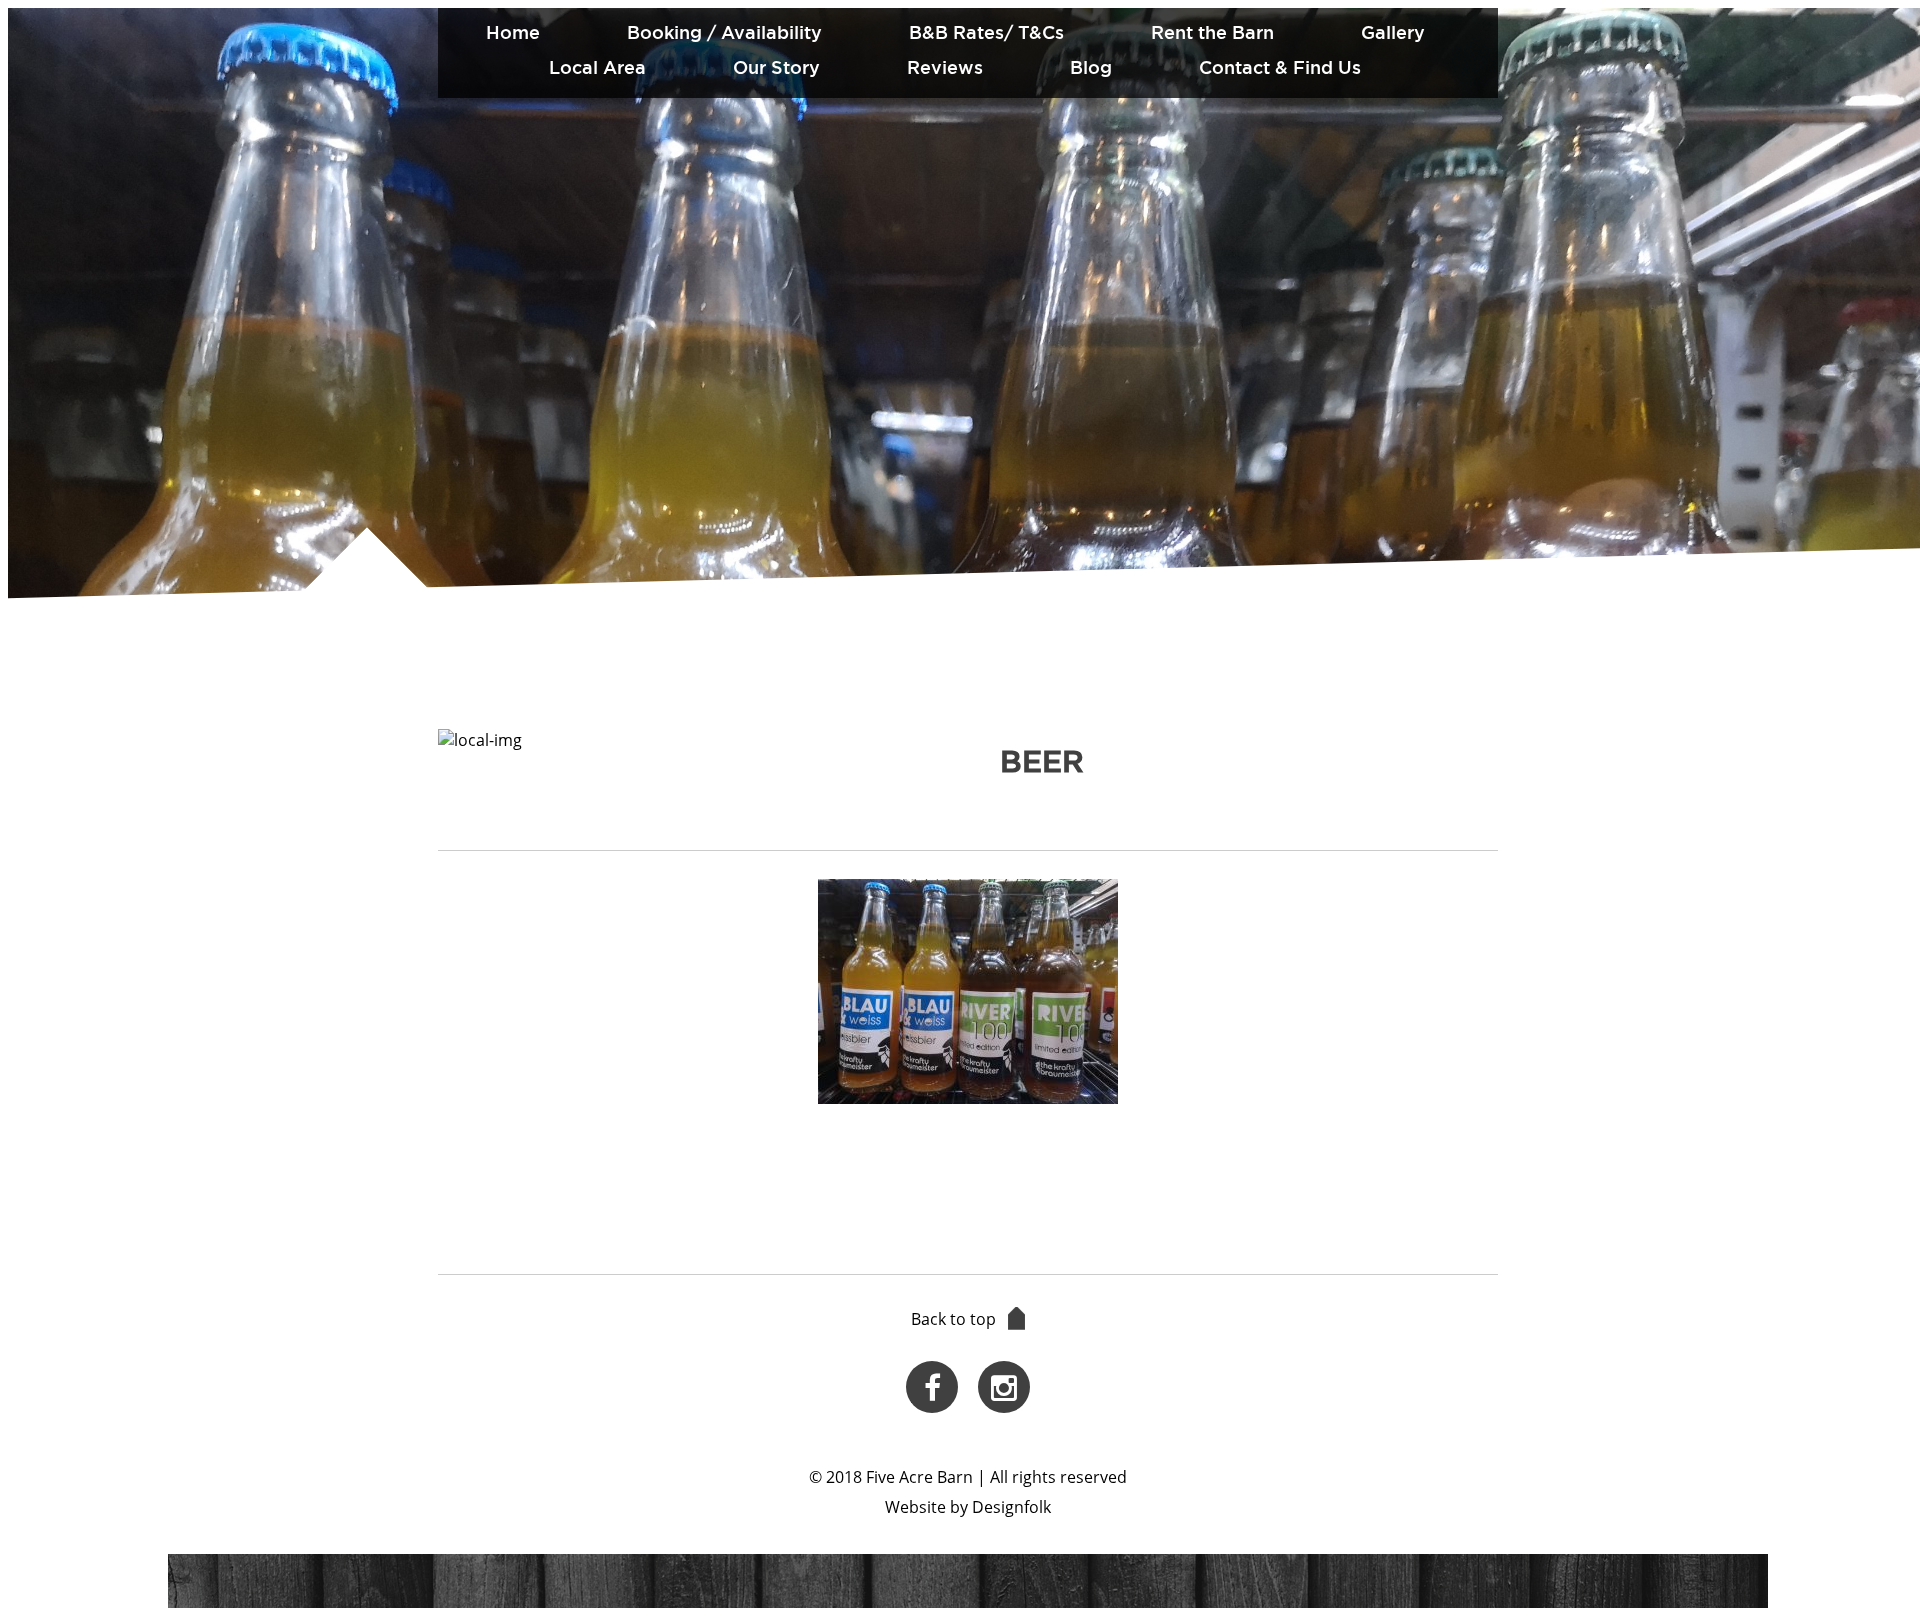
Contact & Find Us (1280, 67)
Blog (1091, 67)
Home (513, 32)
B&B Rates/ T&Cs (986, 32)
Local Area (597, 67)
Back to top (953, 1319)
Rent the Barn (1212, 32)
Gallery (1393, 32)
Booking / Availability (724, 32)
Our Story (776, 67)
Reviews (945, 67)
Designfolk (1011, 1507)
